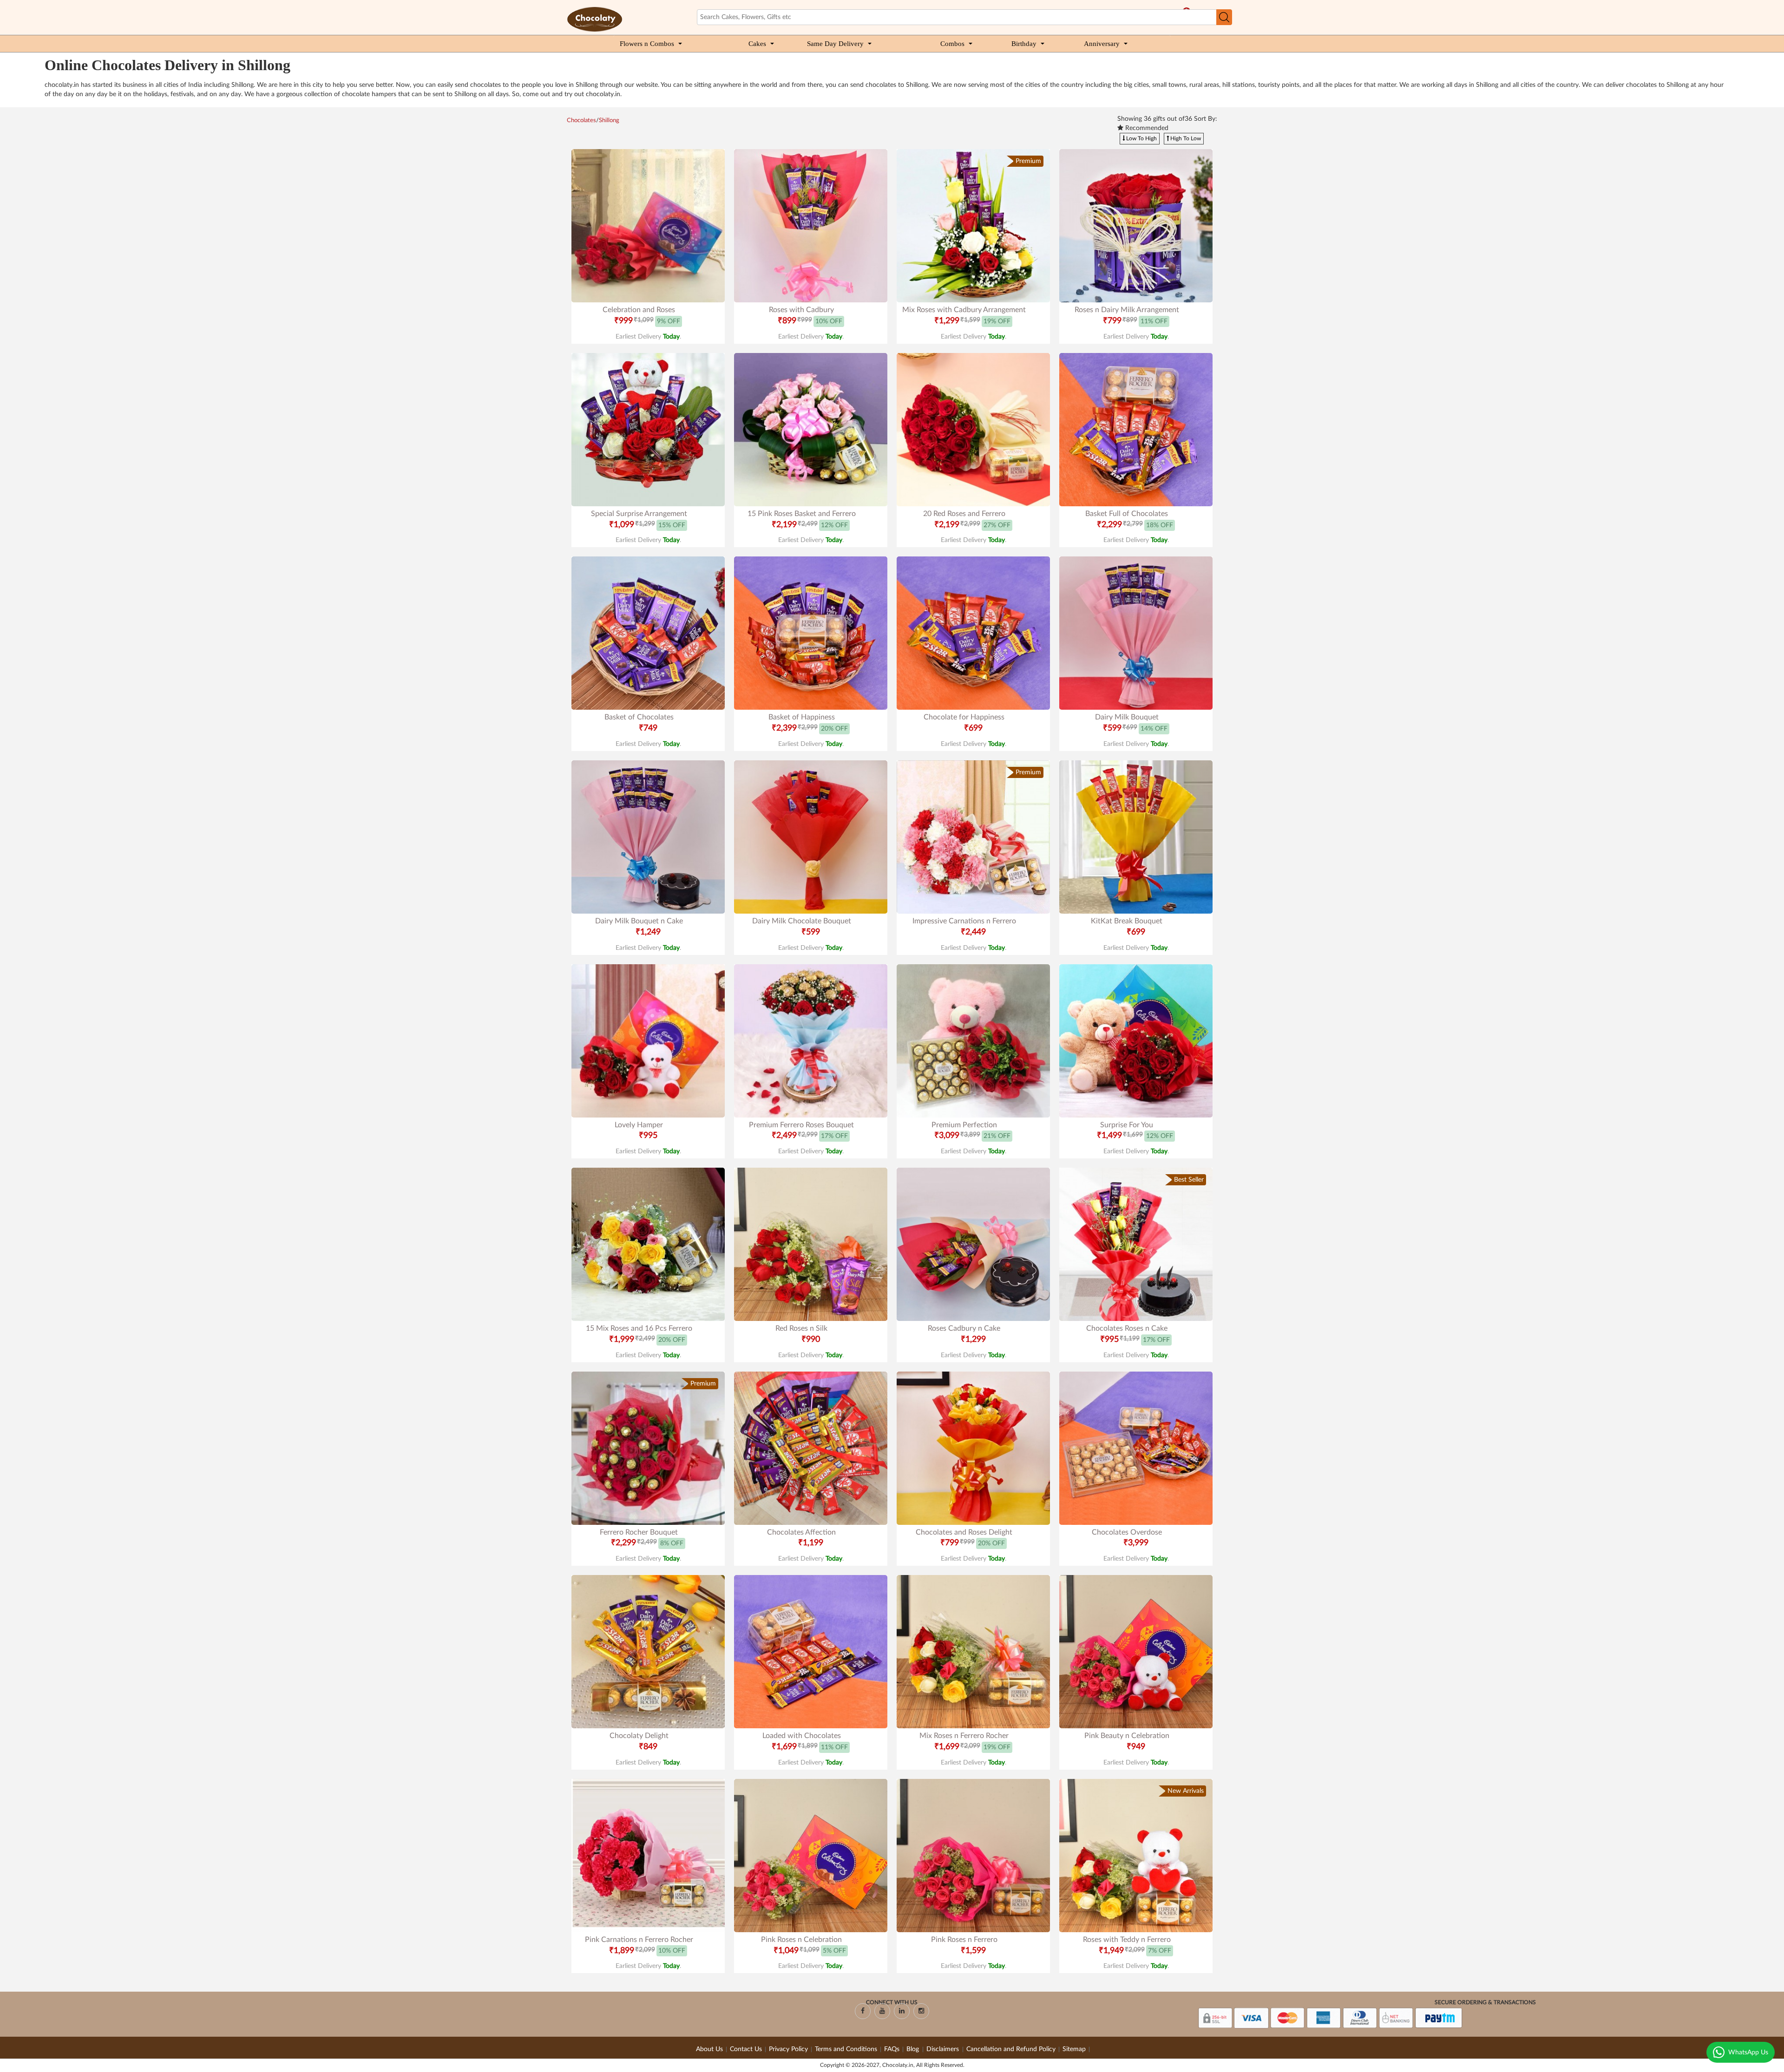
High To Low (1185, 138)
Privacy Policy (788, 2049)
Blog (914, 2049)
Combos (952, 44)
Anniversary (1102, 44)
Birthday (1024, 44)
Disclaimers (944, 2049)
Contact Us (746, 2049)
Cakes (757, 44)
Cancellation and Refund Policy (1011, 2049)
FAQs (892, 2049)
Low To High (1141, 138)
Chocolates (581, 121)
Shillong (609, 121)
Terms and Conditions (846, 2049)
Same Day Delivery (835, 44)
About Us (709, 2049)
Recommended (1146, 128)
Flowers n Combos (647, 44)
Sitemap (1074, 2049)
